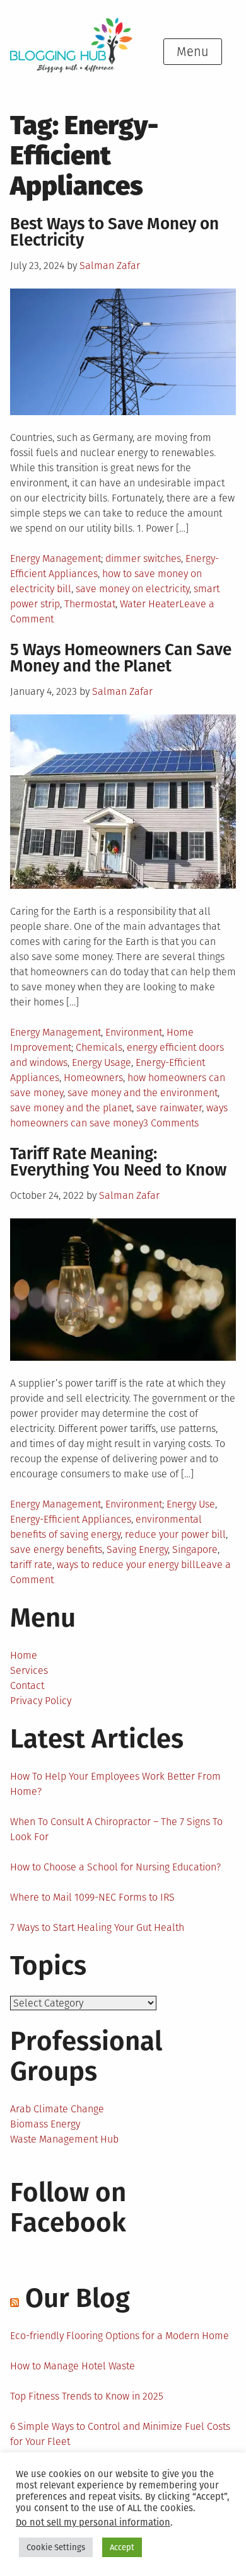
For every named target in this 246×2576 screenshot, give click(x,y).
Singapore (195, 1549)
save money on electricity (132, 589)
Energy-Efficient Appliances (71, 1519)
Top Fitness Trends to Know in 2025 (87, 2396)
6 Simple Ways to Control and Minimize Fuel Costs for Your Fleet (120, 2434)
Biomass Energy (45, 2124)
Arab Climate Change (57, 2109)
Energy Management (56, 558)
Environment (134, 1032)
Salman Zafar (110, 266)
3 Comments (171, 1123)
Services (29, 1670)
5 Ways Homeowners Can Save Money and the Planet (121, 658)
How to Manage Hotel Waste (73, 2366)
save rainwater (169, 1108)
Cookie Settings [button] (56, 2547)
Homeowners (93, 1078)
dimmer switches (143, 558)
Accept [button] (122, 2547)
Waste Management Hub (64, 2139)
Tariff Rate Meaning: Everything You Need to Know (118, 1162)
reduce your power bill (175, 1534)
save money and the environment (143, 1093)
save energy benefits (56, 1549)
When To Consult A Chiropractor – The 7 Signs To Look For (116, 1829)
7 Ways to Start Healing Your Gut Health (97, 1927)
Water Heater (149, 604)
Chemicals (99, 1047)
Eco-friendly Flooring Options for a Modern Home (120, 2336)
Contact (27, 1686)
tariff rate (31, 1565)
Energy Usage (102, 1062)
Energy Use (191, 1504)
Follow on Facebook (68, 2207)
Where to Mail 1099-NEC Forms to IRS (92, 1897)
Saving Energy (137, 1549)
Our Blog (78, 2298)
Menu (193, 52)
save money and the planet (71, 1108)
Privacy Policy (41, 1701)
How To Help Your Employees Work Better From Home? (115, 1784)
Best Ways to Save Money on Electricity (114, 232)
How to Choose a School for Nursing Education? (115, 1867)
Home (24, 1655)
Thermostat (90, 604)
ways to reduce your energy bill (126, 1565)
